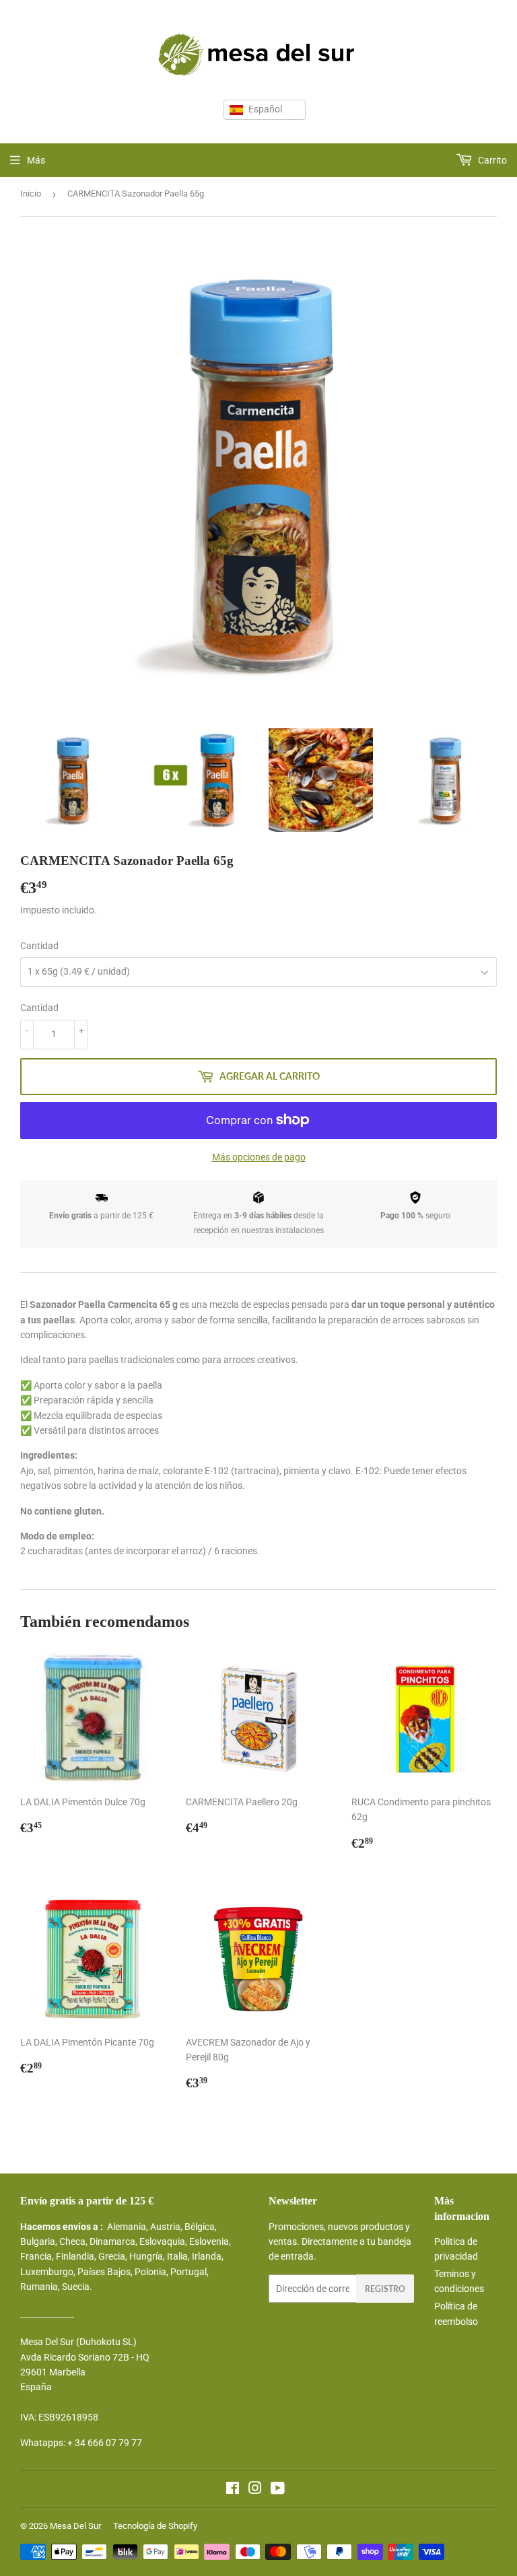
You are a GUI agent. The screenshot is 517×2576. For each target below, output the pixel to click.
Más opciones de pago (259, 1157)
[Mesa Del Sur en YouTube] (278, 2490)
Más (36, 160)
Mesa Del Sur (75, 2526)
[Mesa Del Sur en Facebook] (233, 2490)
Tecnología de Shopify (155, 2526)
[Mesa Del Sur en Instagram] (255, 2490)
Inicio (31, 194)
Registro (385, 2289)
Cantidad (39, 946)
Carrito (491, 160)
